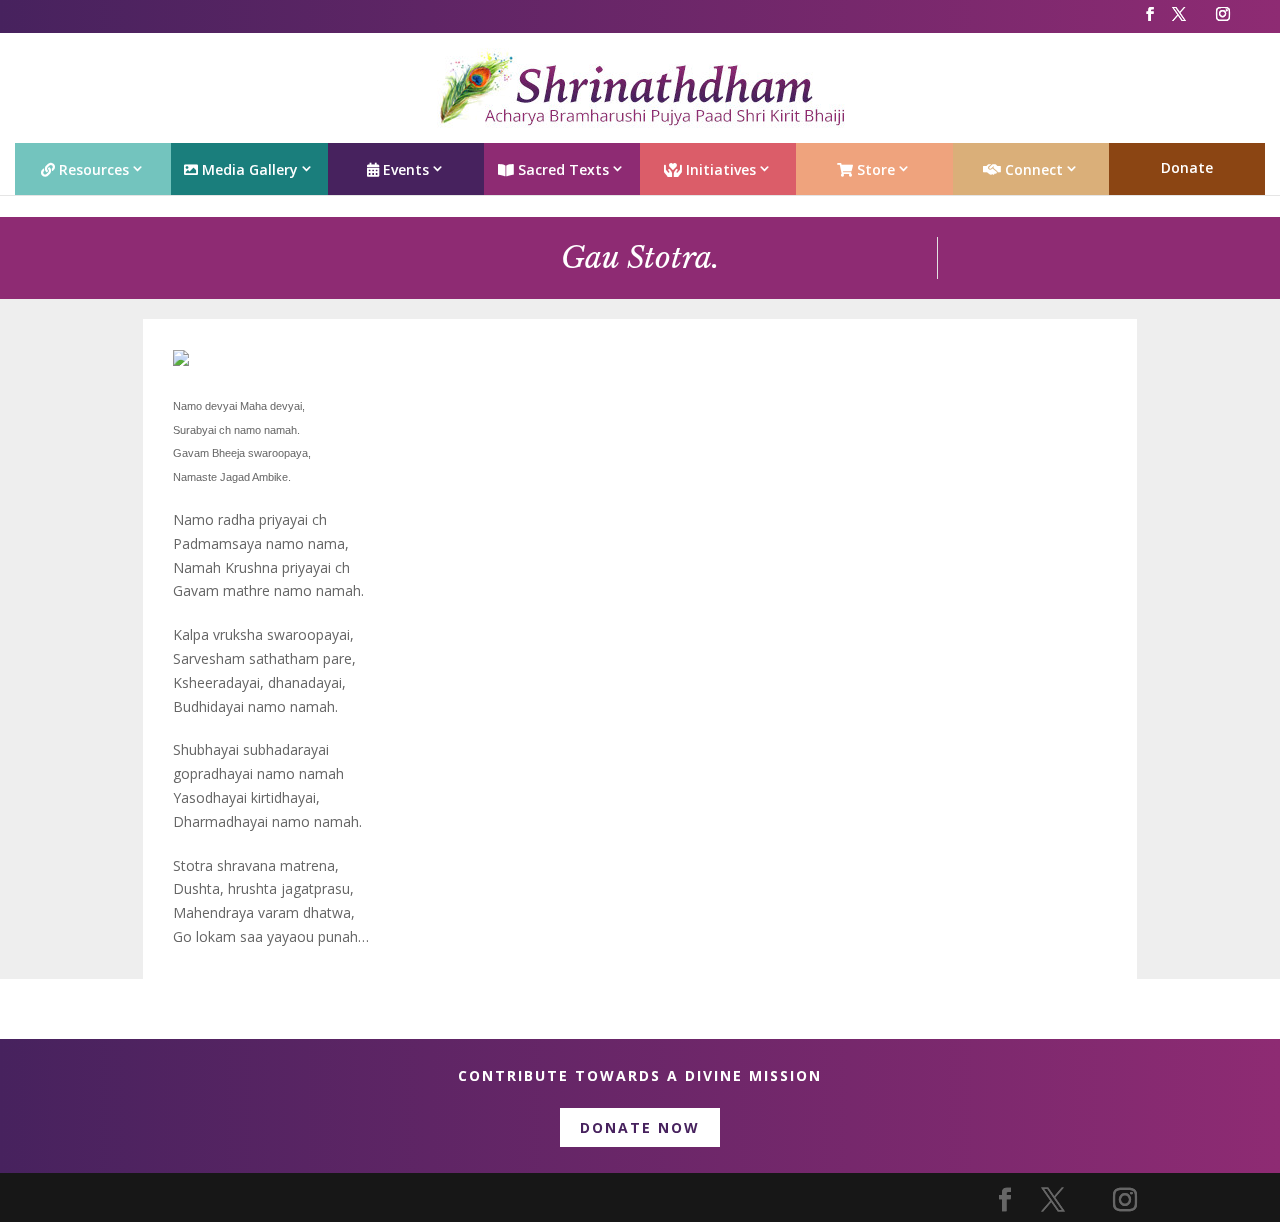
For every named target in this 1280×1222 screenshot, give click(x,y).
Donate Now (640, 1127)
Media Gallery (248, 169)
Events (404, 169)
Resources (92, 169)
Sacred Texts (561, 169)
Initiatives (719, 169)
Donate (1187, 167)
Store (874, 169)
